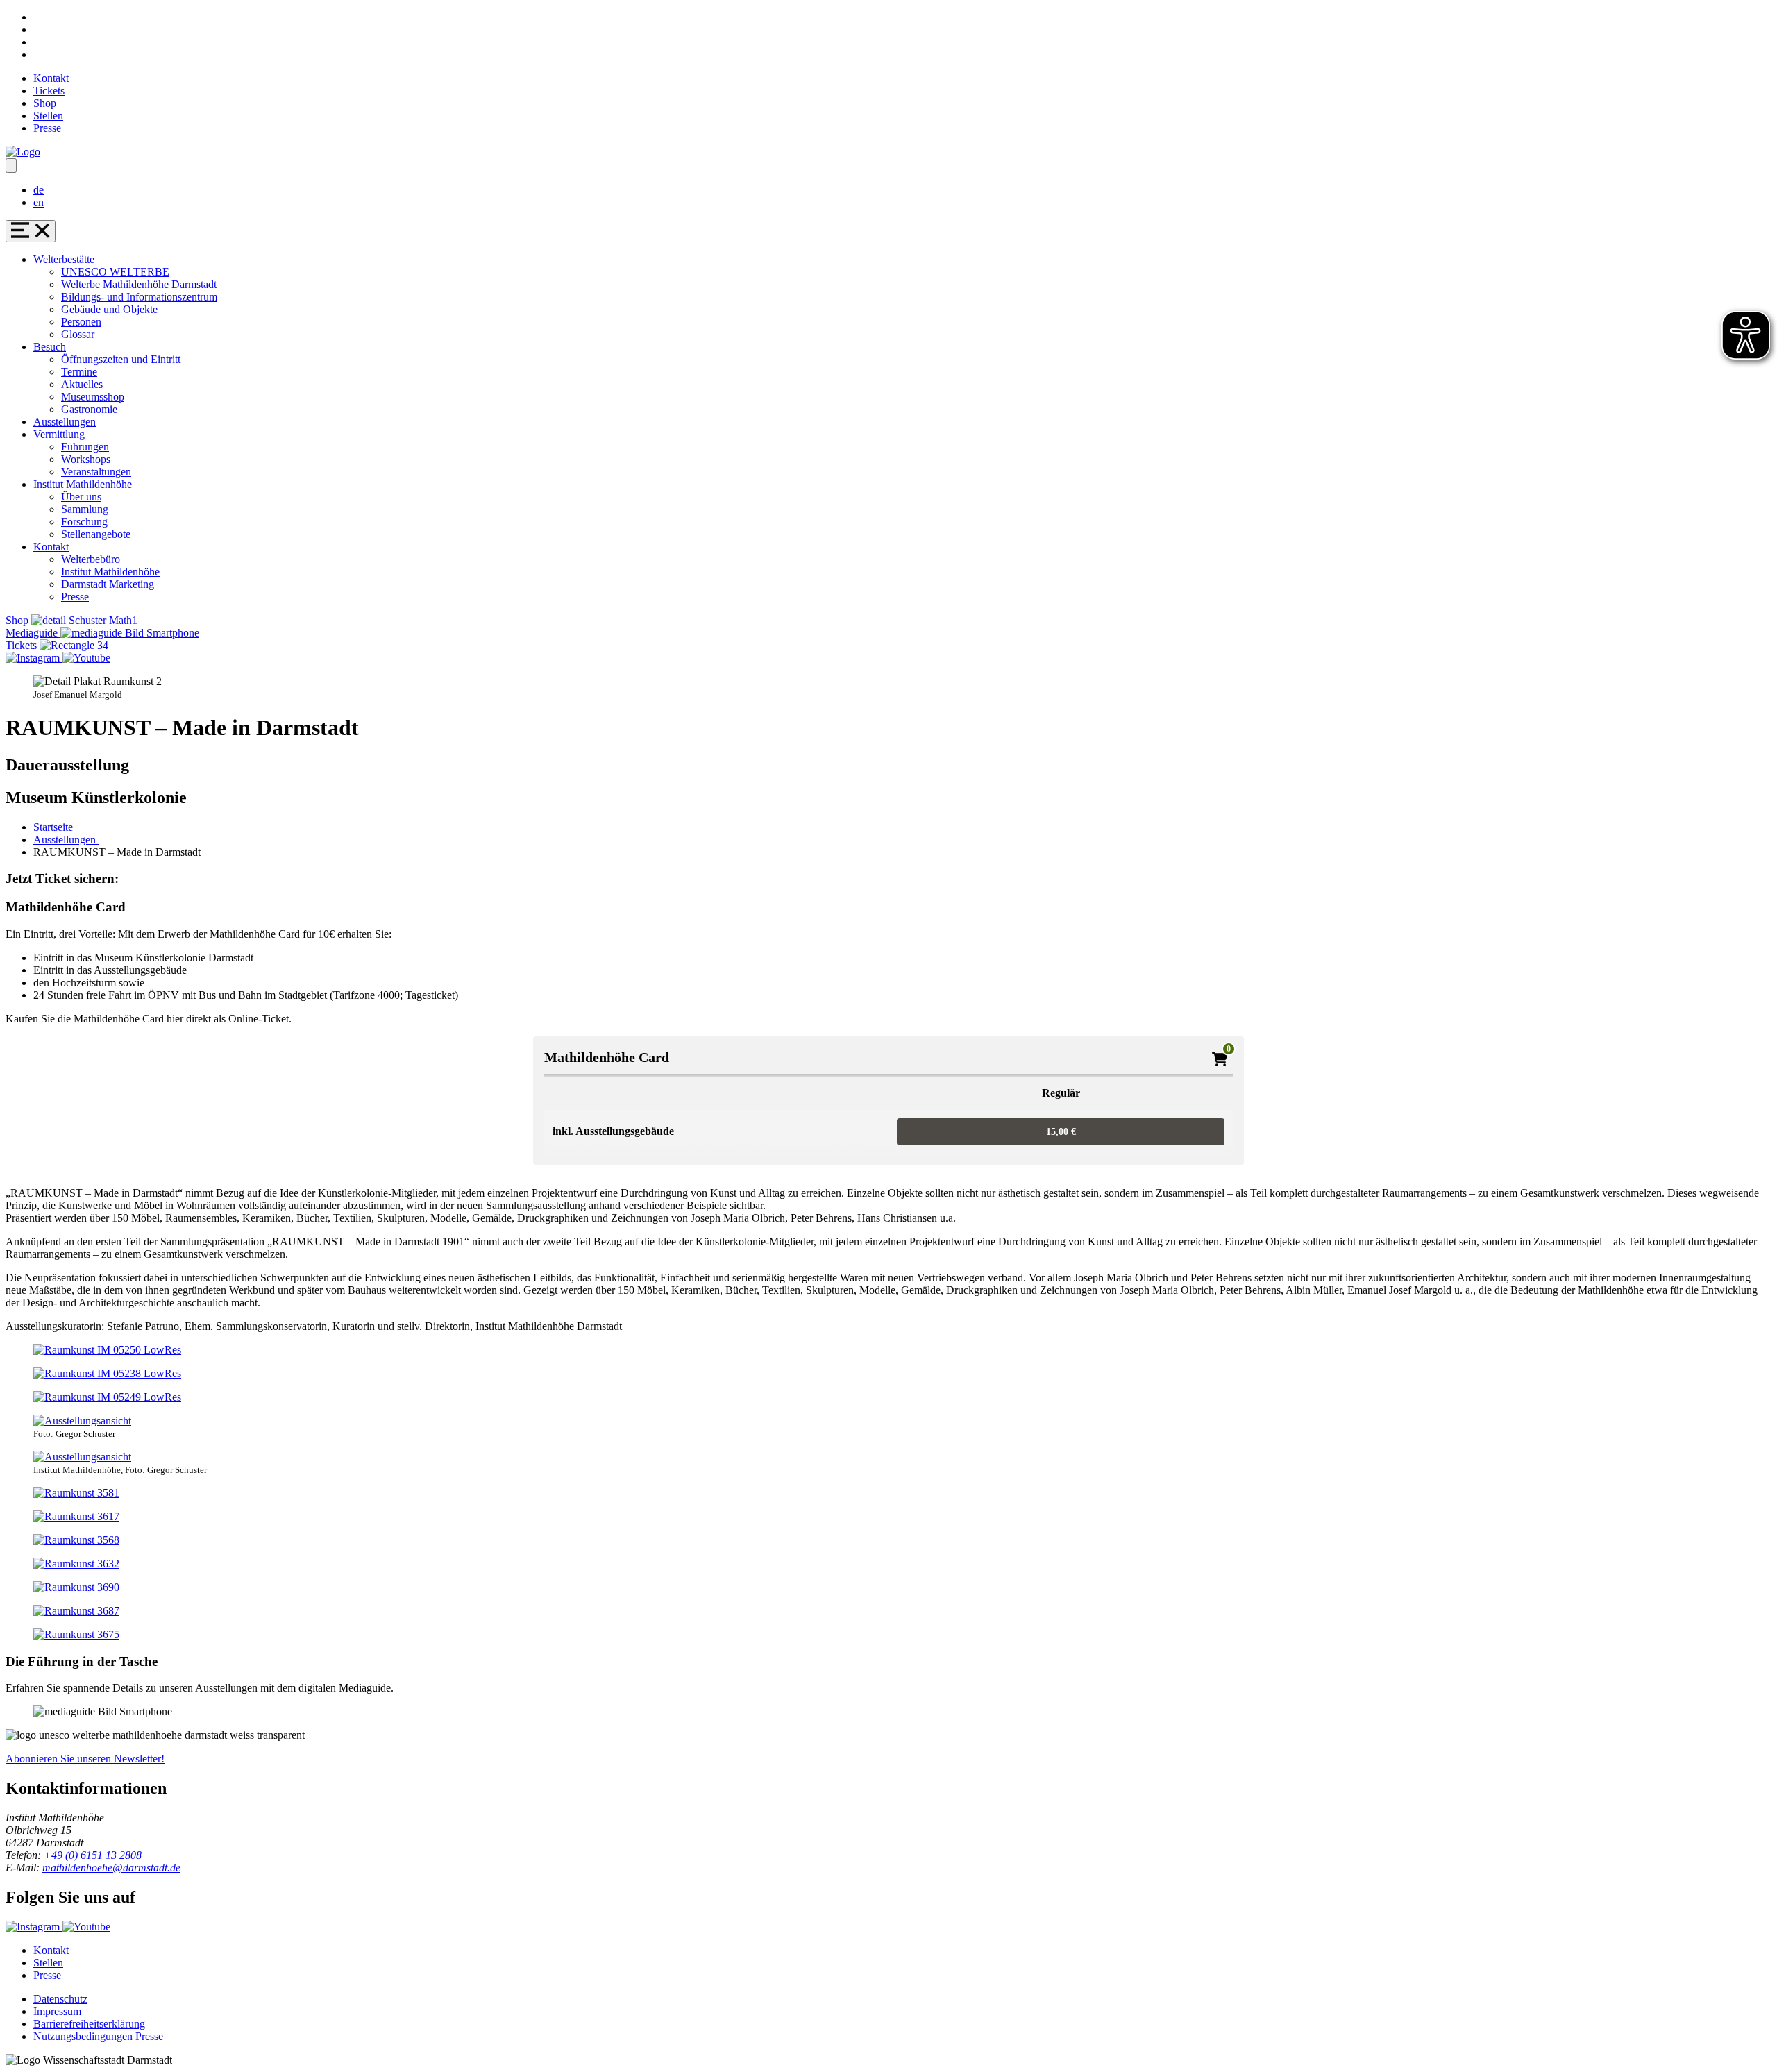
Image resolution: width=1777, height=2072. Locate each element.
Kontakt (51, 78)
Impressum (57, 2011)
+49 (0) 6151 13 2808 (93, 1855)
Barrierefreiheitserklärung (89, 2024)
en (39, 202)
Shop (45, 103)
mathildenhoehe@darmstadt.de (111, 1868)
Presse (47, 128)
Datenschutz (60, 1999)
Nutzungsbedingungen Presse (98, 2036)
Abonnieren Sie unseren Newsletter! (85, 1759)
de (39, 190)
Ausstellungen (66, 840)
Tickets (49, 91)
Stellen (48, 116)
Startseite (53, 827)
